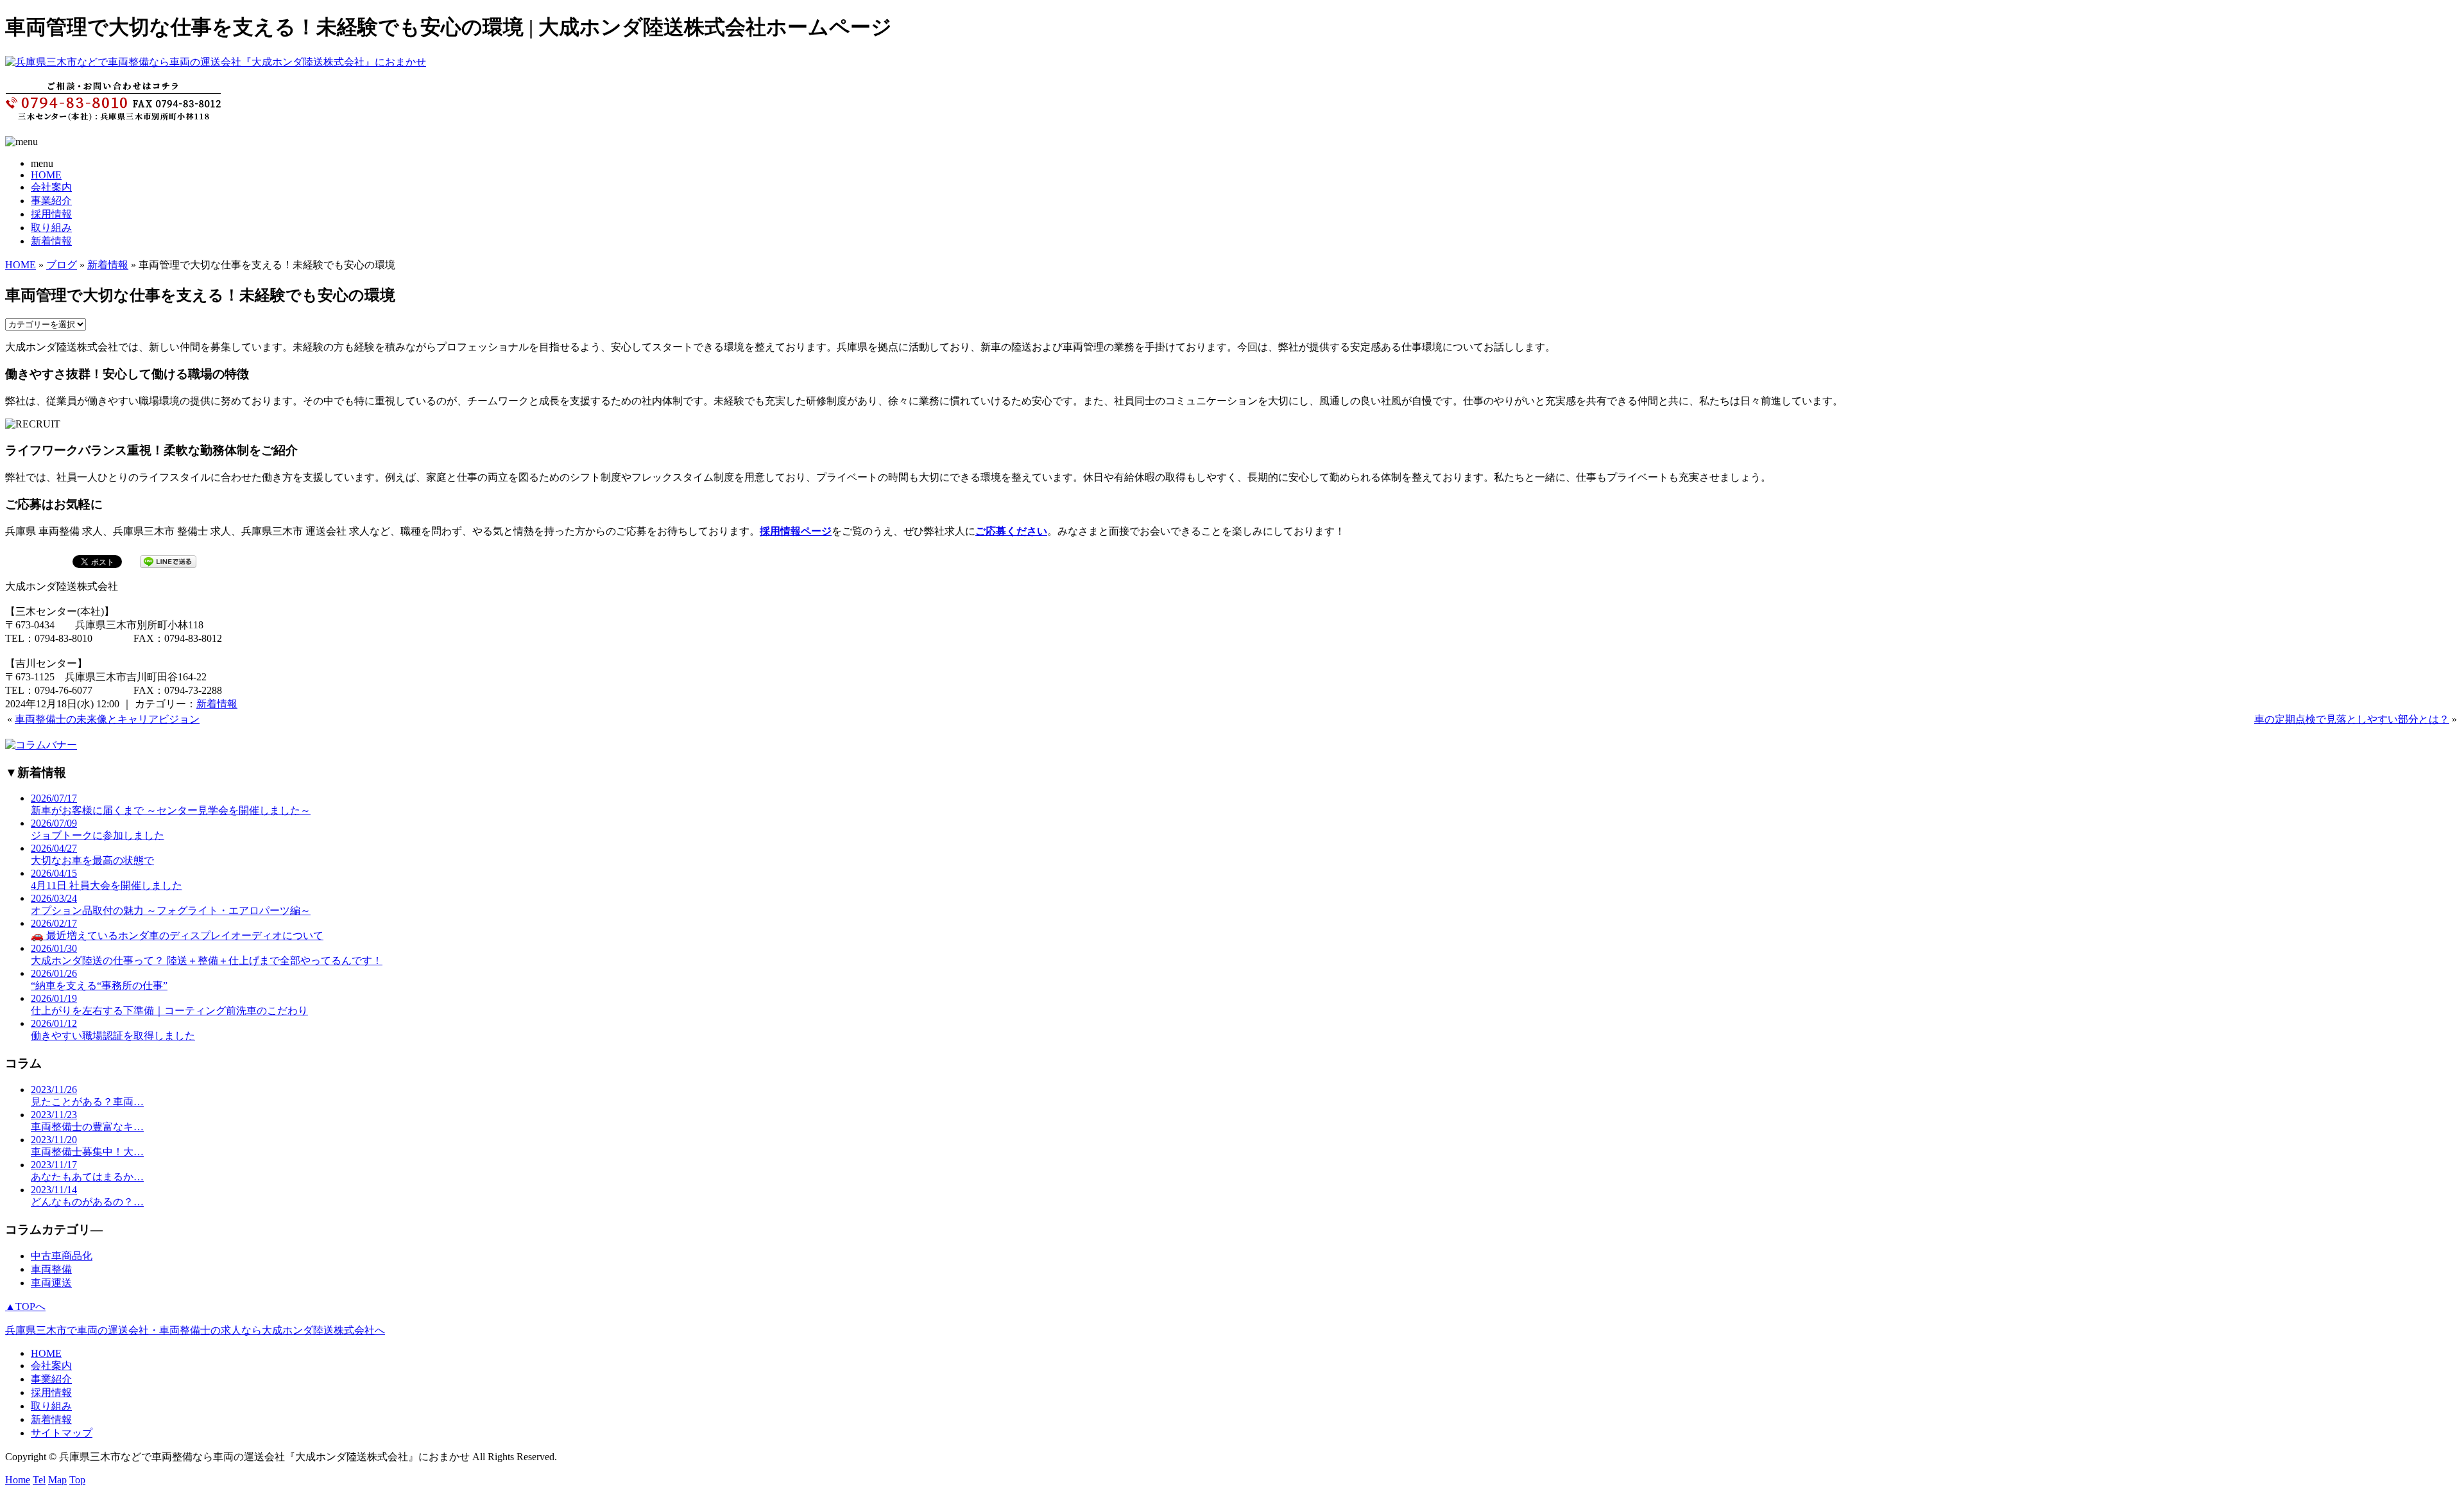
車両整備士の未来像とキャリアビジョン (107, 719)
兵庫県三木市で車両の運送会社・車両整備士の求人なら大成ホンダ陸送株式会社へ (195, 1330)
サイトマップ (62, 1433)
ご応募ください (1011, 531)
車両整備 (51, 1269)
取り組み (51, 228)
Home (18, 1480)
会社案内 (51, 187)
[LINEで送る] (168, 561)
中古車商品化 (62, 1256)
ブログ (62, 265)
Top (77, 1480)
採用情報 (51, 214)
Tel (39, 1480)
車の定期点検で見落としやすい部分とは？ (2352, 719)
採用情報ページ (796, 531)
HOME (46, 175)
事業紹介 (51, 201)
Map (57, 1480)
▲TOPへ (25, 1306)
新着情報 (51, 241)
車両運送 (51, 1283)
